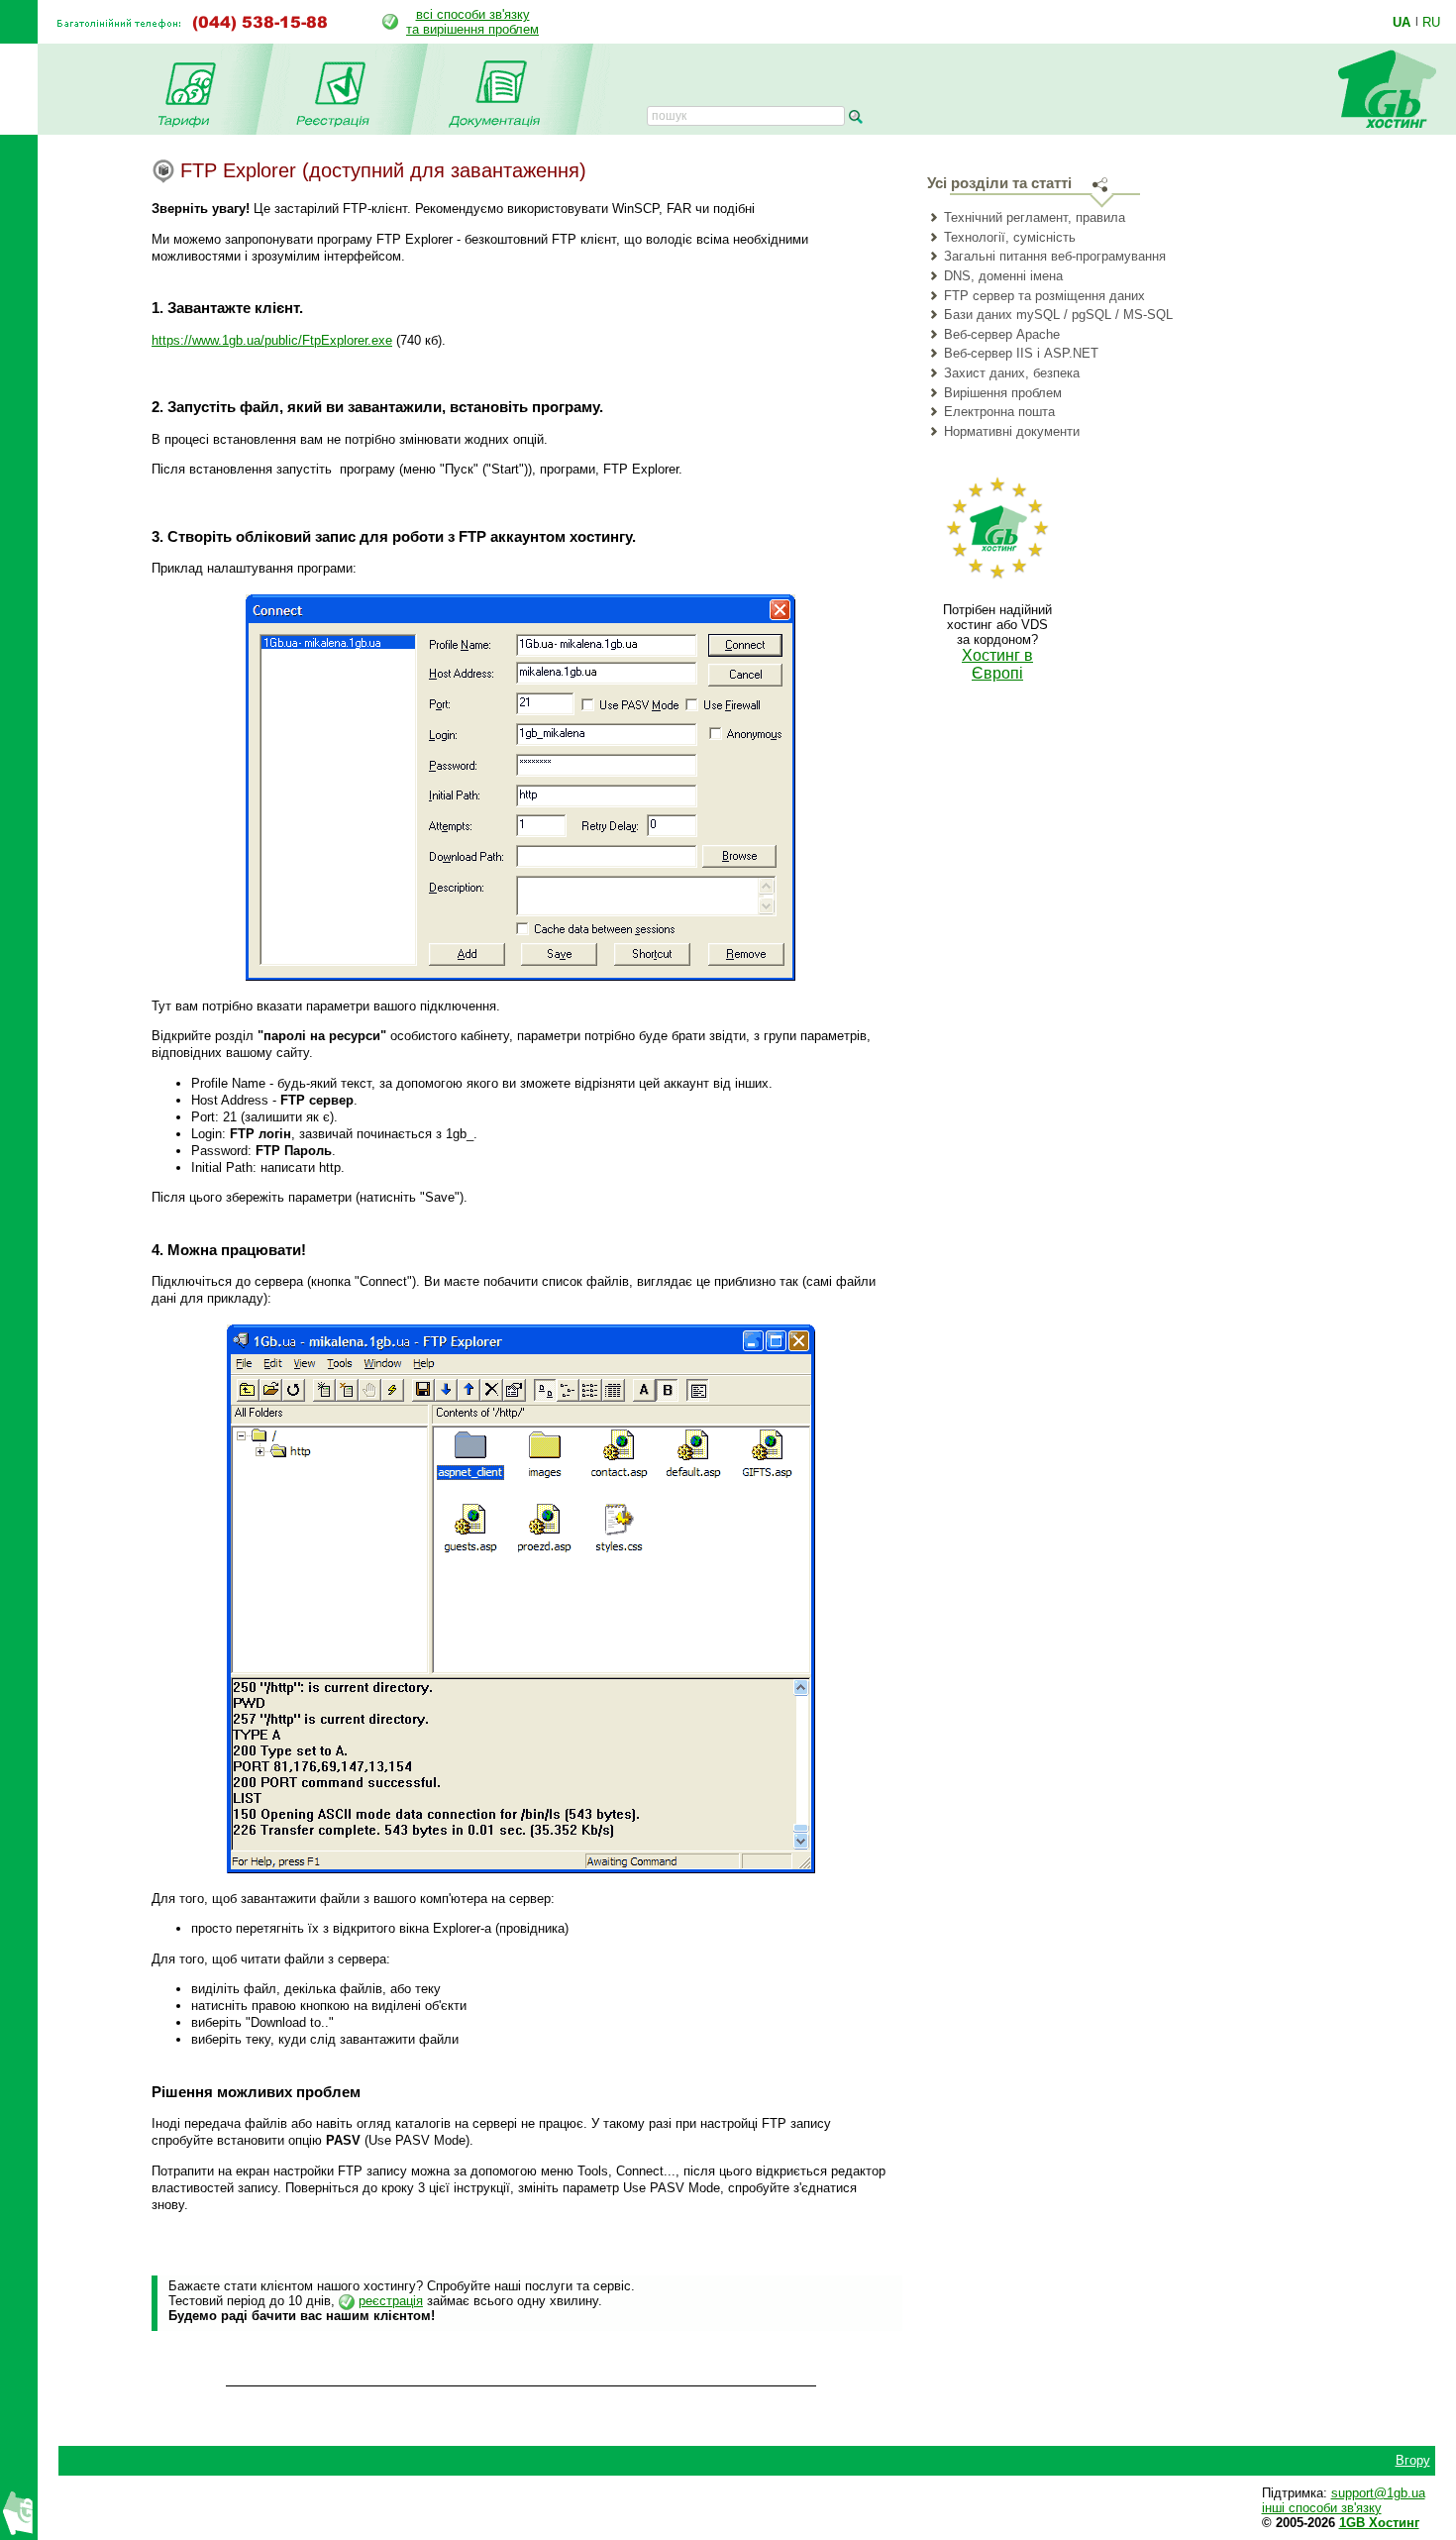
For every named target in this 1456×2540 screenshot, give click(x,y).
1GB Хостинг (1379, 2523)
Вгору (1413, 2460)
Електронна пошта (999, 412)
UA (1402, 22)
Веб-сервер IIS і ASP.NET (1021, 353)
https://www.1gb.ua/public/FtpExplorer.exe (272, 340)
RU (1431, 22)
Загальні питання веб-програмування (1055, 256)
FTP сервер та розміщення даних (1044, 296)
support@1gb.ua (1378, 2493)
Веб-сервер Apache (1002, 334)
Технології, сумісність (1010, 237)
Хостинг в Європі (997, 664)
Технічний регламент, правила (1035, 217)
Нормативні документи (1012, 431)
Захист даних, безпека (1012, 373)
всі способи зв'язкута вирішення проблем (472, 22)
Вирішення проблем (1003, 393)
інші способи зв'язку (1322, 2508)
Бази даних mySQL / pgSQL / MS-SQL (1058, 315)
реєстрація (391, 2301)
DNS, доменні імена (1003, 276)
